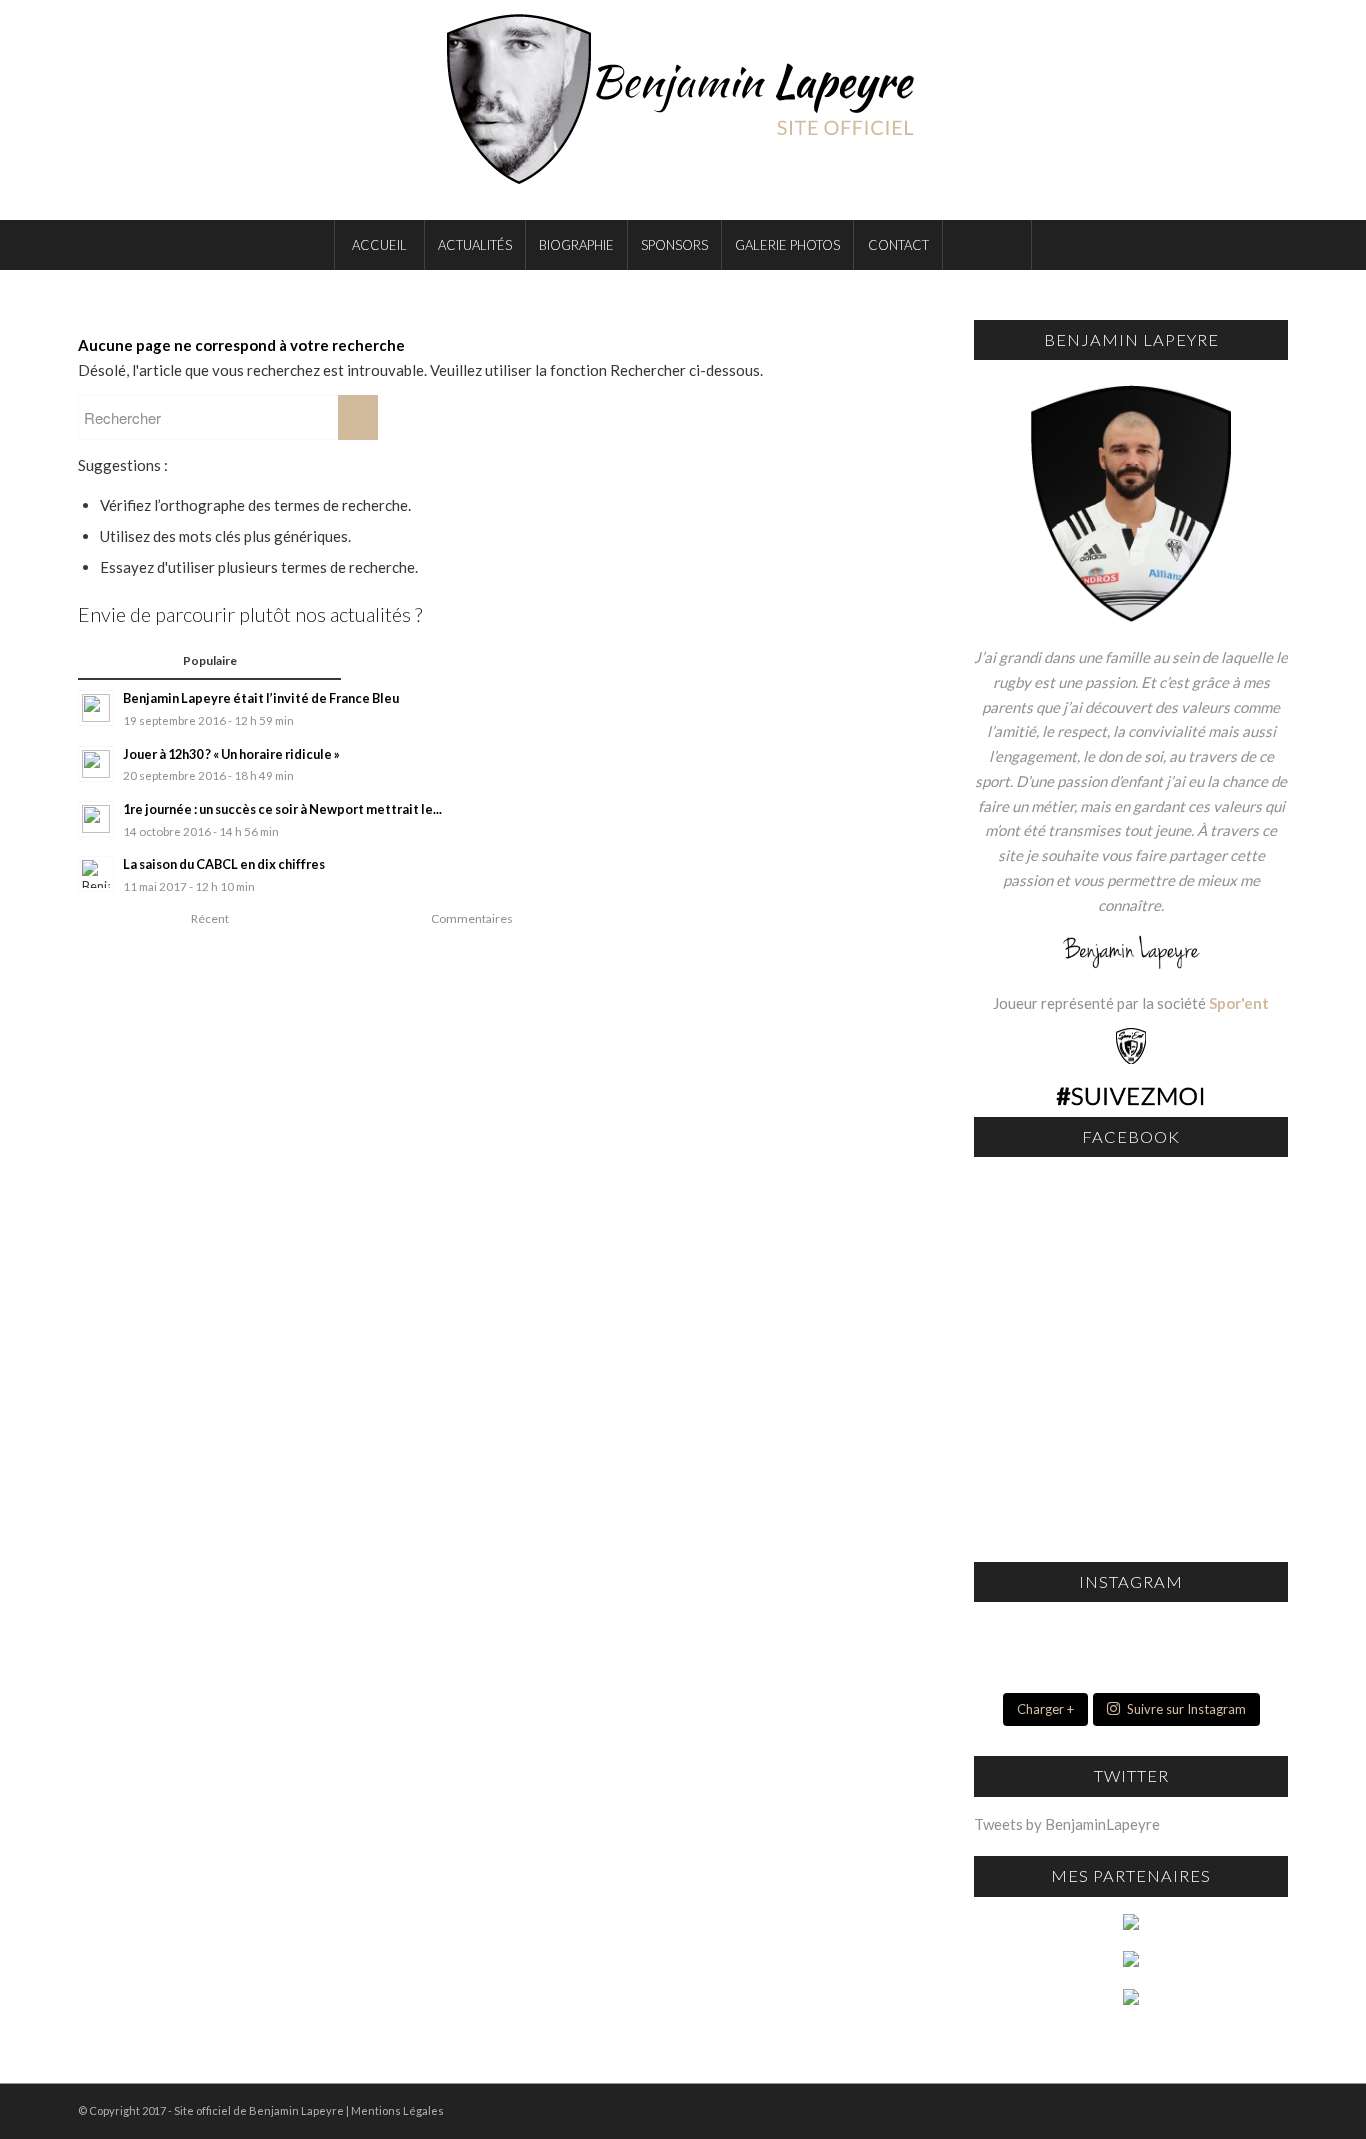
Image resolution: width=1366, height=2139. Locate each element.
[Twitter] (1243, 110)
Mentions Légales (397, 2110)
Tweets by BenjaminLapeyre (1067, 1824)
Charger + (1045, 1709)
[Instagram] (1273, 110)
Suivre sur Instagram (1186, 1709)
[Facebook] (1213, 110)
